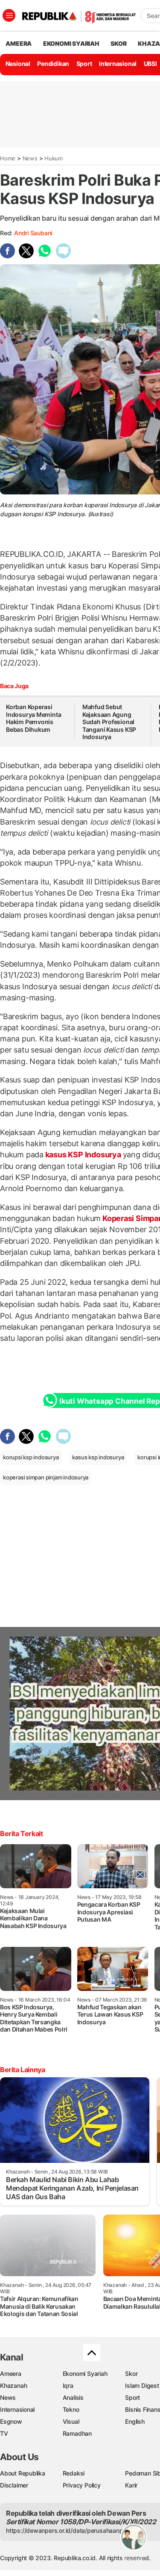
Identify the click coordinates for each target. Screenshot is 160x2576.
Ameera (11, 2373)
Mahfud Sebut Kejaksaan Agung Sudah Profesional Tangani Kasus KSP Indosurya (109, 722)
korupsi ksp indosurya (31, 1457)
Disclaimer (14, 2485)
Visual (71, 2421)
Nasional (18, 64)
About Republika (23, 2473)
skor (118, 43)
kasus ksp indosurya (98, 1457)
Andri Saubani (33, 233)
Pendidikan (53, 64)
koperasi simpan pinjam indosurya (46, 1477)
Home (8, 158)
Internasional (118, 64)
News (30, 158)
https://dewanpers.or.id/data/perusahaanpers (69, 2530)
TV (4, 2433)
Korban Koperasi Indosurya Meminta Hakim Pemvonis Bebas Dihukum (33, 718)
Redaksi (74, 2473)
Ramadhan (77, 2433)
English (135, 2421)
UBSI (150, 64)
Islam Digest (142, 2385)
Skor (131, 2373)
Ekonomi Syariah (71, 43)
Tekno (71, 2409)
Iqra (68, 2385)
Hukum (54, 158)
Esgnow (11, 2421)
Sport (84, 64)
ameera (19, 43)
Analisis (73, 2397)
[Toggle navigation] (9, 15)
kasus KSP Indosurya (83, 1155)
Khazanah (13, 2385)
